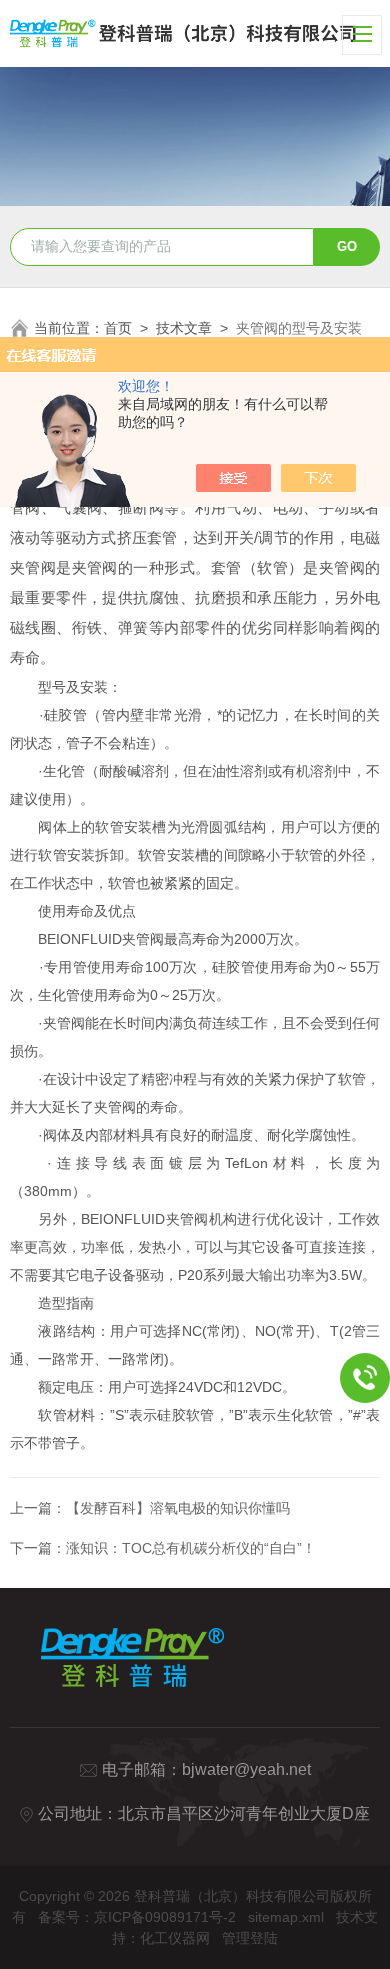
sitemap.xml (286, 1917)
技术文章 (184, 328)
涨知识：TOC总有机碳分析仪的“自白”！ (191, 1548)
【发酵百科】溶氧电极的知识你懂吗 (178, 1508)
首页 (118, 328)
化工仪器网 (175, 1938)
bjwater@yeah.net (246, 1769)
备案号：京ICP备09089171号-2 (137, 1917)
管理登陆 (250, 1938)
